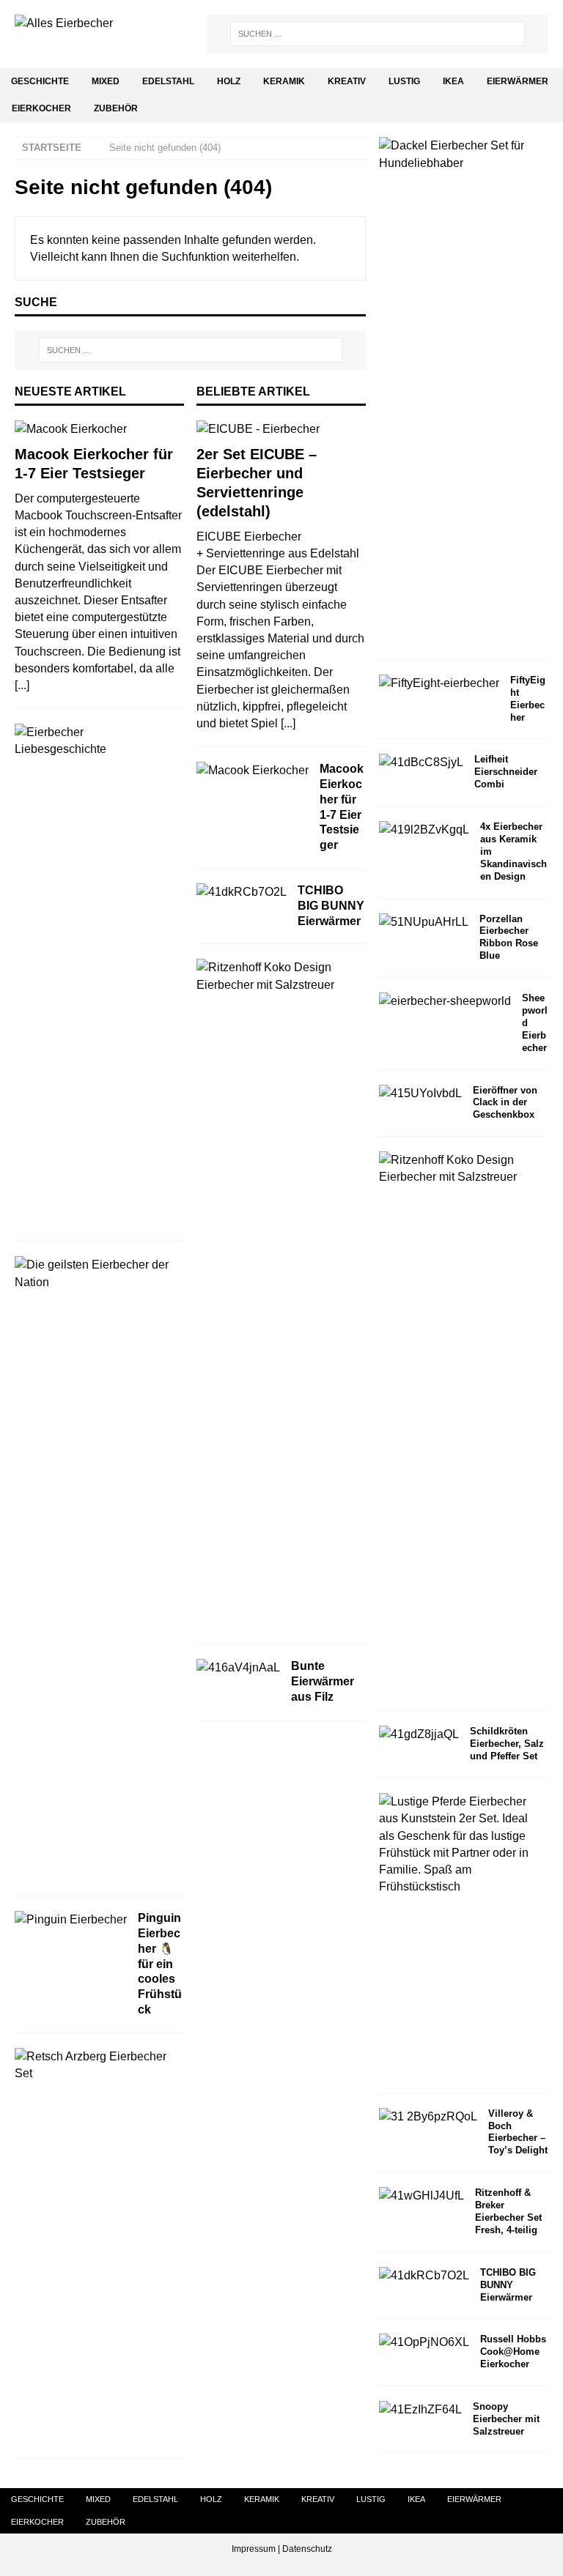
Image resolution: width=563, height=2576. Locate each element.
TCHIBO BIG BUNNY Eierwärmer (331, 906)
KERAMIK (284, 81)
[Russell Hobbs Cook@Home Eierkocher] (424, 2342)
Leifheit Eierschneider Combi (506, 772)
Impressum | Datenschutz (282, 2549)
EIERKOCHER (41, 108)
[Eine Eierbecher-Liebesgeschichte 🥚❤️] (94, 740)
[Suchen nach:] (378, 34)
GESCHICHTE (40, 81)
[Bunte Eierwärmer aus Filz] (238, 1667)
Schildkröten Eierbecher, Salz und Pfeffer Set (507, 1744)
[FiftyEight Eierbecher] (439, 683)
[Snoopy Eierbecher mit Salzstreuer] (420, 2409)
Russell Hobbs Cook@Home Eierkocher (513, 2352)
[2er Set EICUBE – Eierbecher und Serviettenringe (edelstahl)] (281, 429)
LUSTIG (404, 81)
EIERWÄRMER (518, 81)
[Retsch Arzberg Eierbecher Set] (94, 2065)
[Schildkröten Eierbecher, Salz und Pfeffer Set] (419, 1734)
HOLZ (229, 81)
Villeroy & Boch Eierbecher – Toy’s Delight (518, 2132)
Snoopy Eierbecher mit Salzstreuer (506, 2419)
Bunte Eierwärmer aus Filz (323, 1681)
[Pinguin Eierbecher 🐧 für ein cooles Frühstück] (71, 1919)
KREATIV (347, 81)
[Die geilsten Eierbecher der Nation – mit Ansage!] (94, 1273)
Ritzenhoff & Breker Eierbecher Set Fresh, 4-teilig (508, 2211)
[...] (22, 685)
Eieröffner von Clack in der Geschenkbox (505, 1103)
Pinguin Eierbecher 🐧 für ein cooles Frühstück (160, 1964)
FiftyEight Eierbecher (528, 699)
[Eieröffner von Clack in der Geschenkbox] (420, 1093)
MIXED (106, 81)
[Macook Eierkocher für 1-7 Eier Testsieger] (99, 429)
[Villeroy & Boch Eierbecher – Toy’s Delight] (428, 2116)
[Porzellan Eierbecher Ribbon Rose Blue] (424, 922)
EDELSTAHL (168, 81)
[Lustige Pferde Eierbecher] (458, 1844)
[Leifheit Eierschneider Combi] (421, 762)
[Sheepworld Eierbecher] (445, 1001)
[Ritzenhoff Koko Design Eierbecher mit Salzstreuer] (276, 976)
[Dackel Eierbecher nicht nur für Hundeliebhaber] (458, 154)
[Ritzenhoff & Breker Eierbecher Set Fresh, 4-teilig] (422, 2195)
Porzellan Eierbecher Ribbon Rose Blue (509, 938)
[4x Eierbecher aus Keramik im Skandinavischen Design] (424, 829)
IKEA (453, 81)
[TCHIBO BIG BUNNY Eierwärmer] (242, 892)
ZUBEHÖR (116, 108)
